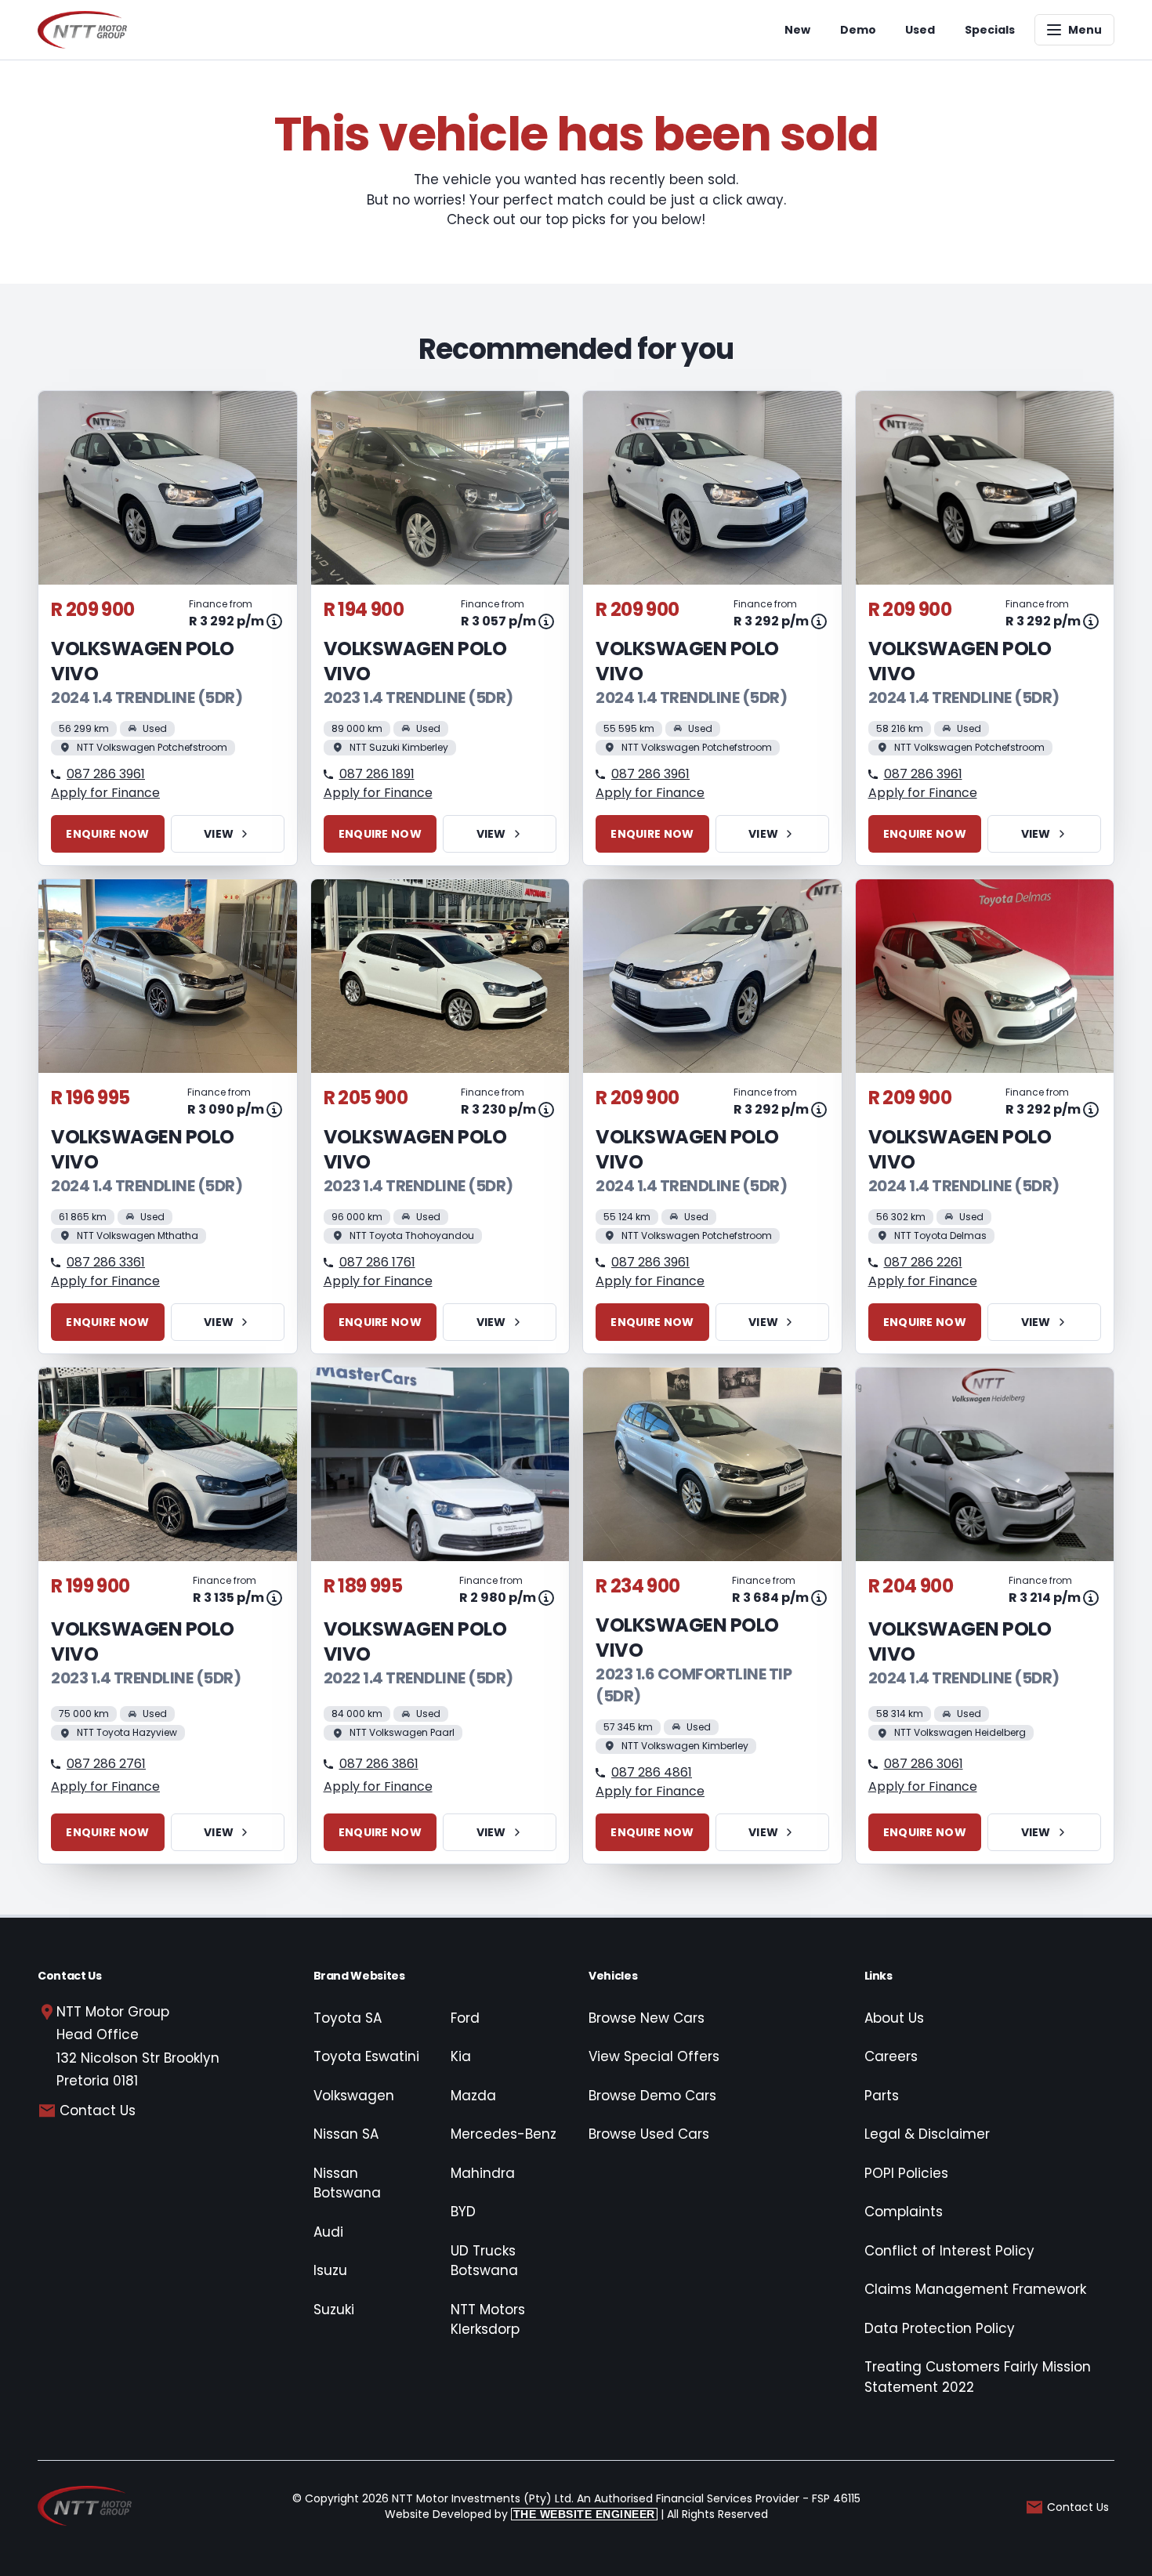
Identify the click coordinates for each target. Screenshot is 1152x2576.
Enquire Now (107, 834)
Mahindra (483, 2173)
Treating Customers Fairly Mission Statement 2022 (978, 2377)
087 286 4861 (652, 1772)
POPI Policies (906, 2173)
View (219, 834)
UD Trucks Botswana (484, 2261)
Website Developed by (520, 2514)
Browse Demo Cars (652, 2096)
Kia (461, 2056)
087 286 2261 (923, 1262)
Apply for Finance (105, 793)
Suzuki (334, 2310)
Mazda (473, 2096)
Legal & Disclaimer (927, 2134)
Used (920, 30)
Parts (882, 2096)
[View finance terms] (274, 621)
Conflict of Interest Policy (949, 2251)
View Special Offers (654, 2056)
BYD (463, 2212)
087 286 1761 (377, 1262)
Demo (858, 30)
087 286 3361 (106, 1262)
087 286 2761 (106, 1764)
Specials (990, 30)
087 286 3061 (924, 1764)
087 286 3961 (106, 774)
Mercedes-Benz (504, 2134)
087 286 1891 (377, 774)
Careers (891, 2056)
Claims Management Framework (975, 2289)
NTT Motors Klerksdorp (488, 2320)
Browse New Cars (647, 2018)
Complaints (904, 2212)
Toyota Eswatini (366, 2056)
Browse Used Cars (649, 2134)
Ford (465, 2018)
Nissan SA (346, 2134)
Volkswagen (354, 2096)
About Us (894, 2018)
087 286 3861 (379, 1764)
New (797, 30)
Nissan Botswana (347, 2183)
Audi (328, 2232)
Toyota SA (348, 2018)
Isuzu (330, 2270)
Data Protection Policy (940, 2328)
